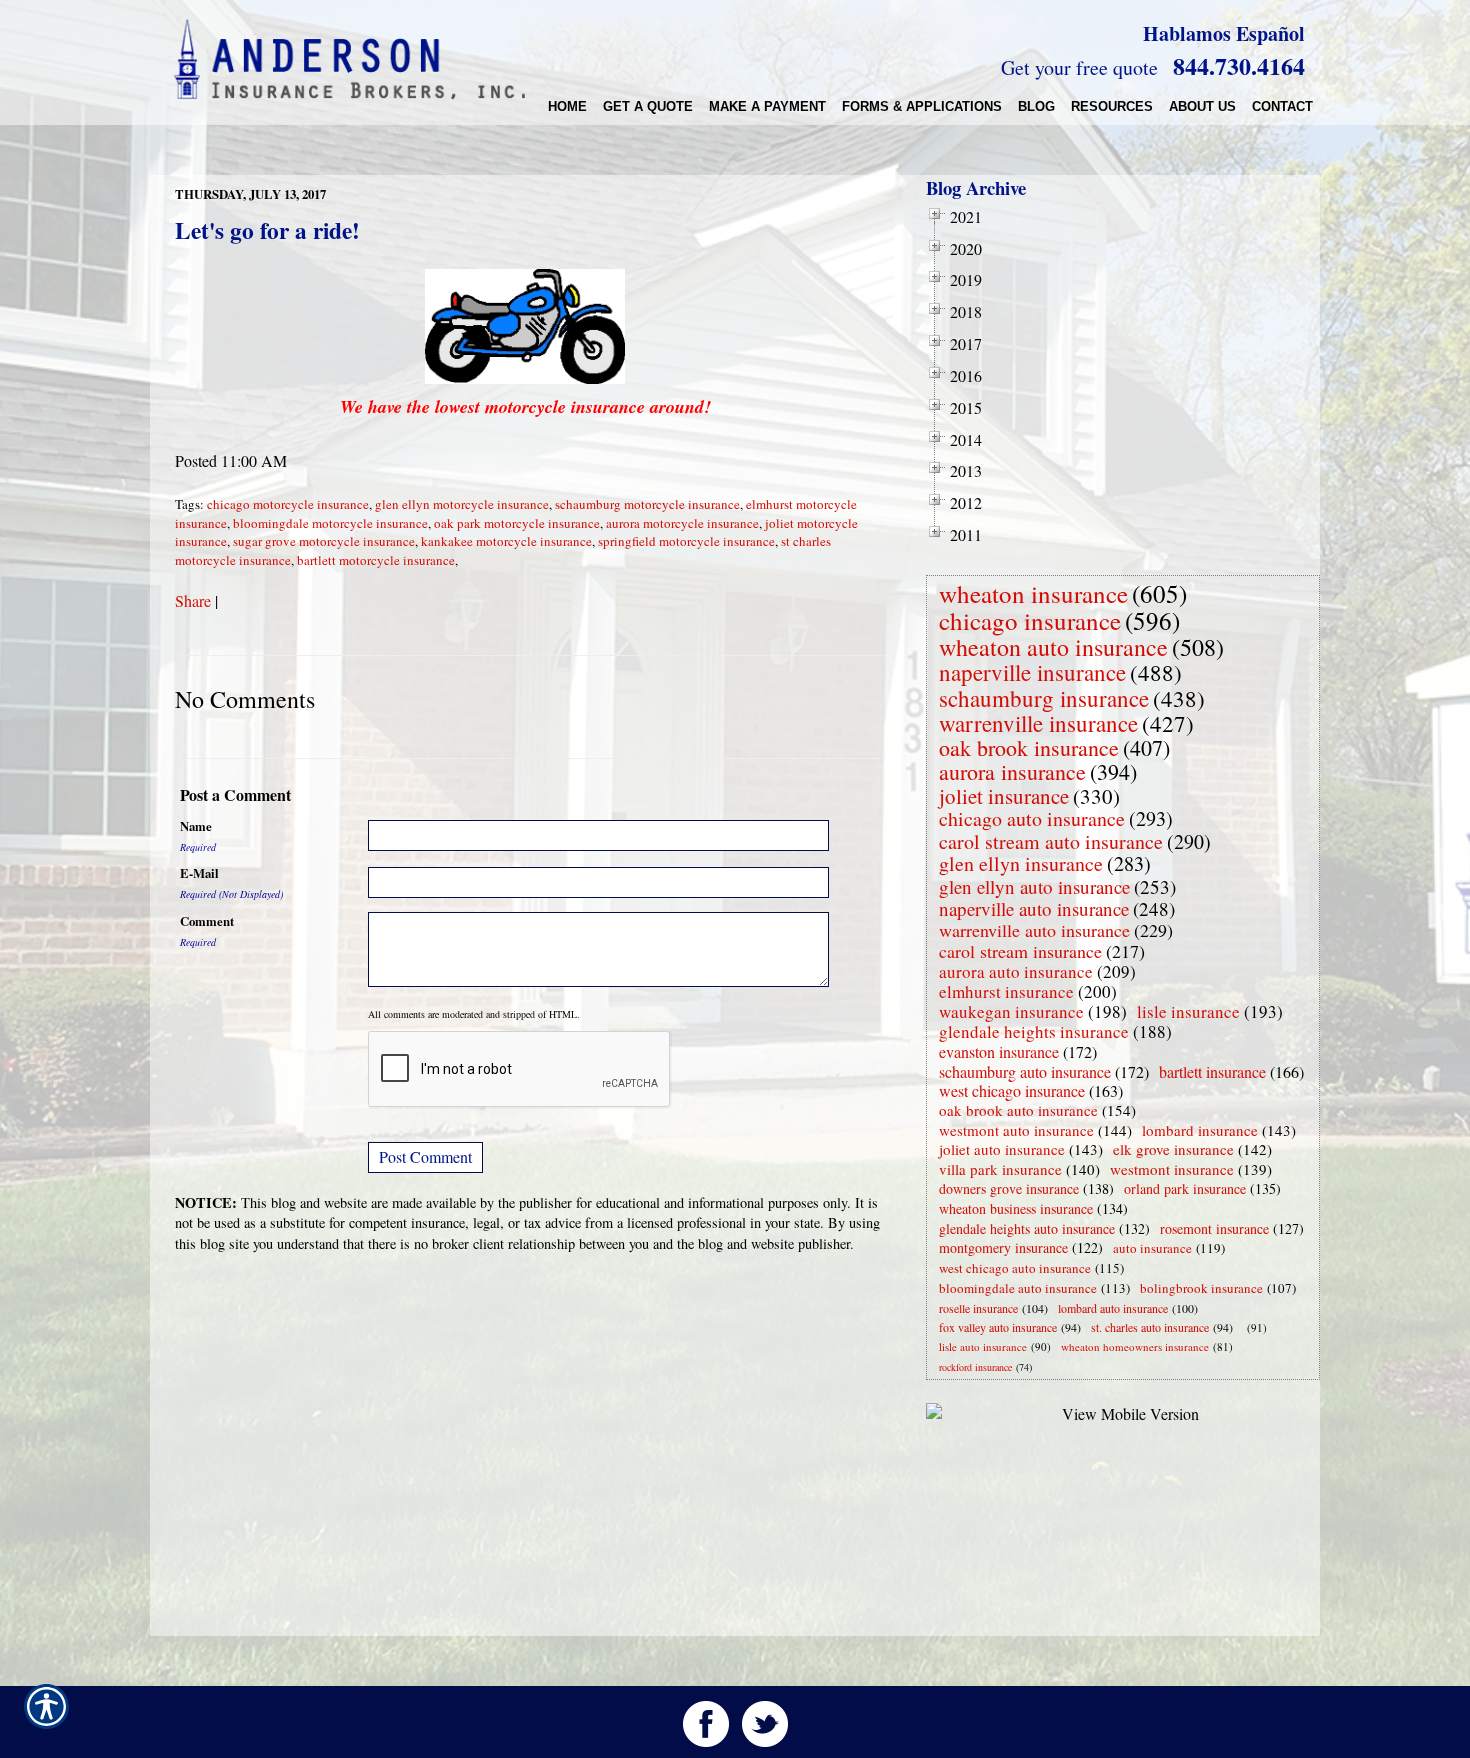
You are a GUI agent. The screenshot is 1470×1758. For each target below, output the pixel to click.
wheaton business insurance (1016, 1208)
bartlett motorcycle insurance (376, 560)
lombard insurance (1200, 1130)
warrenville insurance (1038, 723)
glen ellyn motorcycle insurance (462, 504)
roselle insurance (978, 1308)
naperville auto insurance (1034, 908)
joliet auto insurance (1002, 1149)
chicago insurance (1030, 620)
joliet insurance (1004, 796)
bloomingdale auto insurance (1018, 1288)
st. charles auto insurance (1150, 1327)
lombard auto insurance (1113, 1308)
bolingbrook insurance (1201, 1288)
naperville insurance (1032, 672)
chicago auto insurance (1032, 818)
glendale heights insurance (1034, 1031)
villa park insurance (1000, 1169)
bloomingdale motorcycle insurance (330, 523)
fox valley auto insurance (998, 1327)
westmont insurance (1172, 1169)
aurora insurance (1012, 771)
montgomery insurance (1003, 1247)
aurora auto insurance (1016, 971)
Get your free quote (1079, 67)
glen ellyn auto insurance (1034, 886)
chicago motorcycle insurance (288, 504)
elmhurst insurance (1006, 991)
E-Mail (199, 873)
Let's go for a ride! (267, 230)
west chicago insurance (1012, 1090)
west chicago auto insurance (1015, 1268)
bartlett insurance (1212, 1071)
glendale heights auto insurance (1027, 1228)
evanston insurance (999, 1051)
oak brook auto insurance (1018, 1110)
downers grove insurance (1009, 1188)
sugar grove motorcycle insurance (324, 541)
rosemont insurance (1214, 1228)
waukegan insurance (1011, 1011)
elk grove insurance (1173, 1149)
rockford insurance (975, 1367)
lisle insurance (1188, 1011)
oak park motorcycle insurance (517, 523)
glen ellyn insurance (1021, 863)
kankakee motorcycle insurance (506, 541)
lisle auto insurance (983, 1346)
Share (193, 600)
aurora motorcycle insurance (682, 523)
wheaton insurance (1033, 593)
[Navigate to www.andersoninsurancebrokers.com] (1243, 1327)
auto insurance (1152, 1248)
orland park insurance (1185, 1188)
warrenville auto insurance (1034, 930)
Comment (207, 921)
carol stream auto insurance (1051, 841)
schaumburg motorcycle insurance (647, 504)
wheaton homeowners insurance (1135, 1346)
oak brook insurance (1029, 747)
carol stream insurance (1020, 951)
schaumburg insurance (1044, 698)
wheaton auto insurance (1053, 647)
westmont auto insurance (1016, 1130)
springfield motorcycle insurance (686, 541)
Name (196, 826)
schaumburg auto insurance (1025, 1071)
